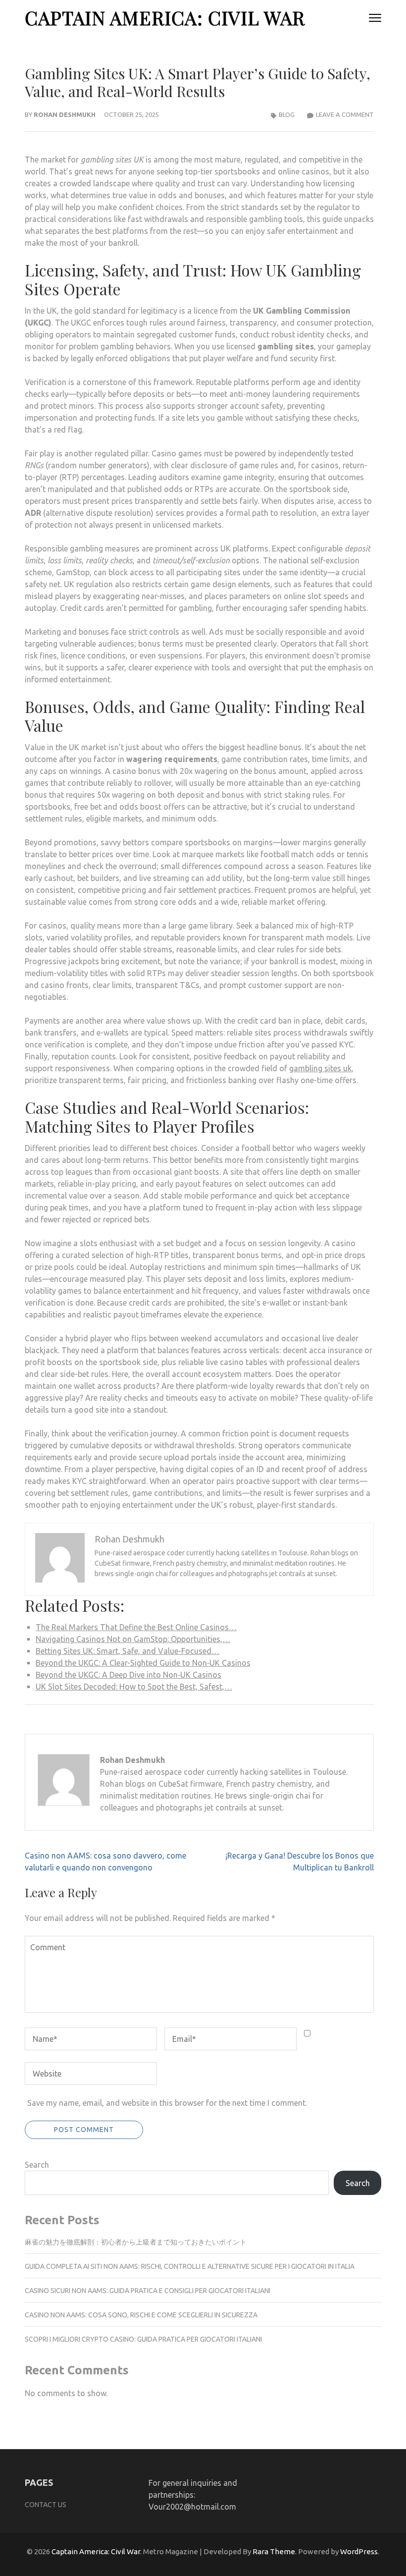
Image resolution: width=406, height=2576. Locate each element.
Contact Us (46, 2505)
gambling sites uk (320, 1068)
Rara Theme (274, 2551)
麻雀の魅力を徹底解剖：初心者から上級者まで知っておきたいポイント (136, 2242)
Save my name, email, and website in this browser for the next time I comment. (167, 2103)
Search (37, 2165)
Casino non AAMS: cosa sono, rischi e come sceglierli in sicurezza (141, 2315)
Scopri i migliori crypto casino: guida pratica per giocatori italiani (143, 2339)
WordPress (359, 2551)
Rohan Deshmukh (65, 114)
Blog (287, 114)
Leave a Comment (345, 114)
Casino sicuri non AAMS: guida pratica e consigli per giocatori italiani (148, 2291)
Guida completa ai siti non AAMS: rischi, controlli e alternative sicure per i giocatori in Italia (190, 2266)
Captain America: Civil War (165, 18)
